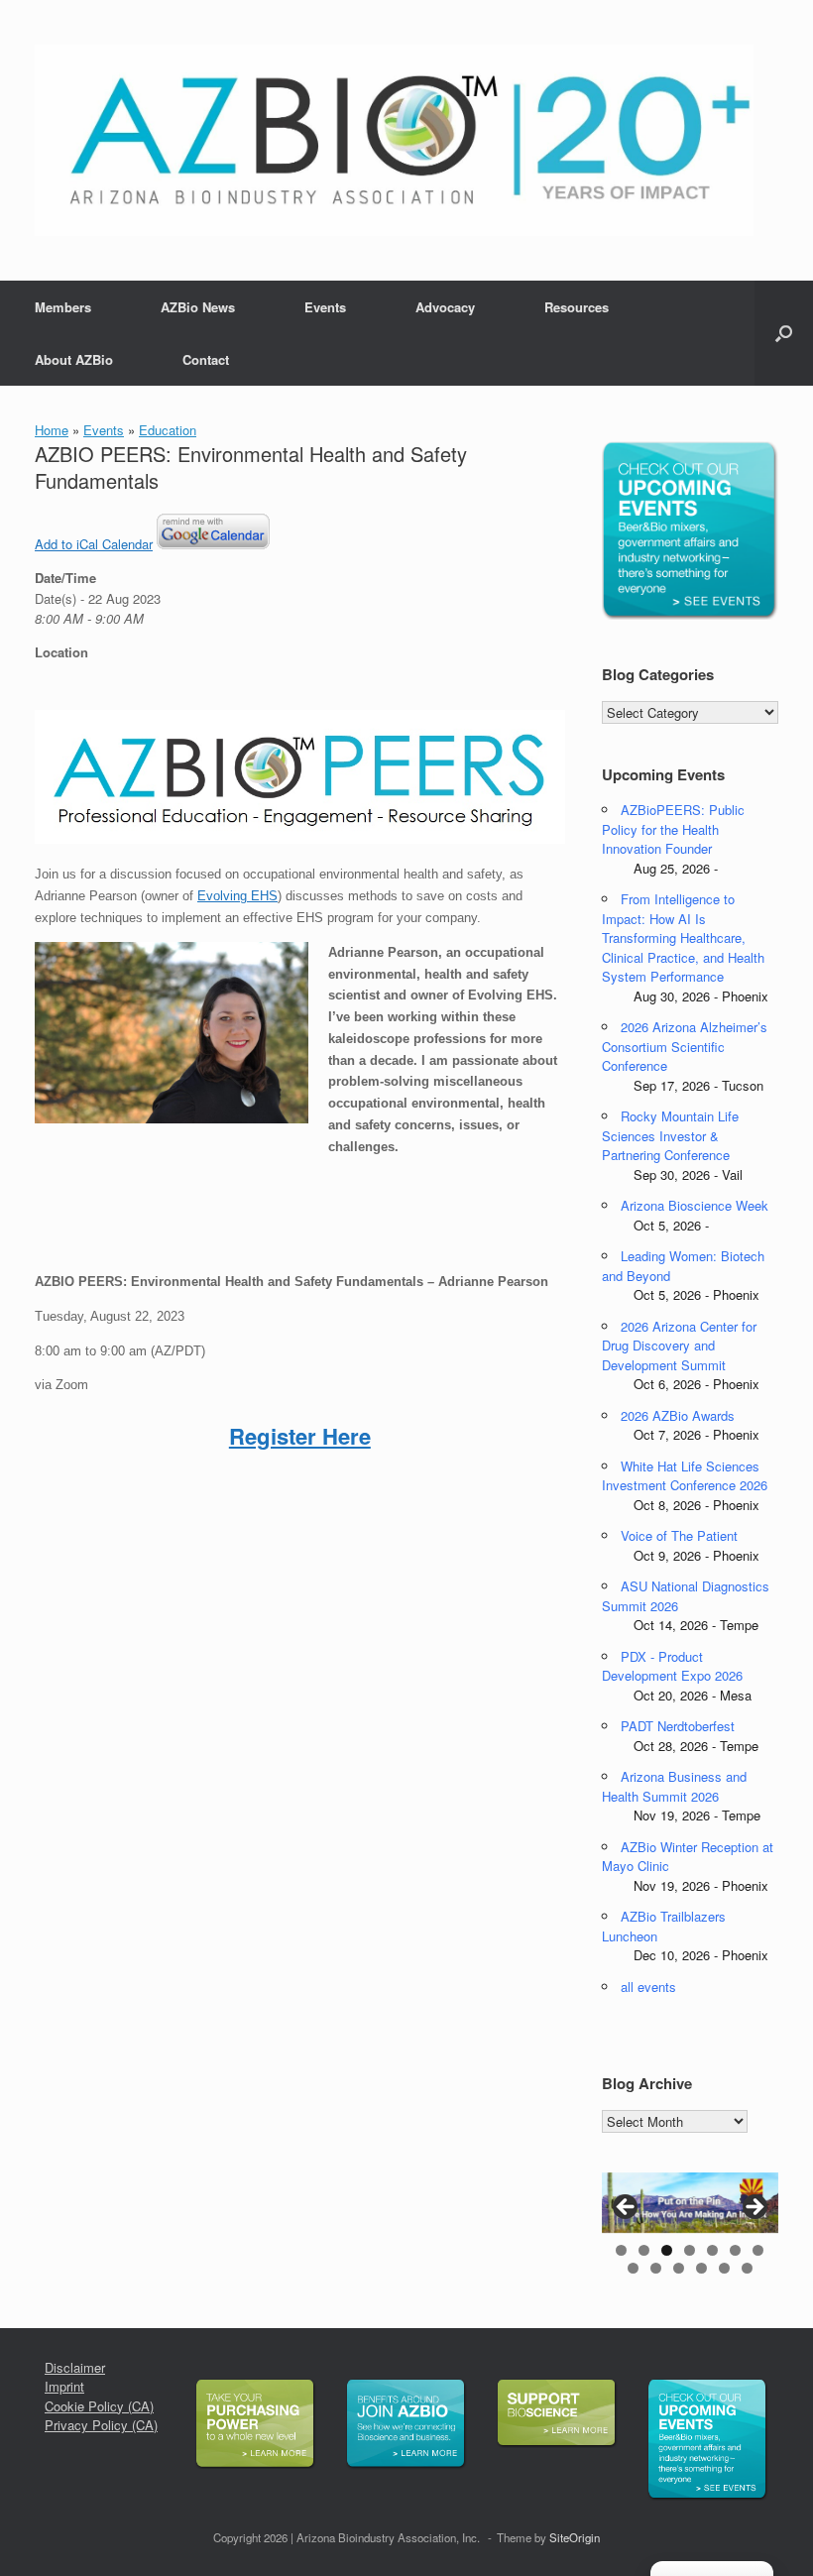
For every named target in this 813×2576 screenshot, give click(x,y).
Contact (206, 359)
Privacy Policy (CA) (101, 2425)
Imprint (64, 2386)
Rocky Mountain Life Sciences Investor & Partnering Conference (670, 1135)
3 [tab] (667, 2250)
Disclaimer (75, 2367)
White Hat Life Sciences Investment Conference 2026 (685, 1476)
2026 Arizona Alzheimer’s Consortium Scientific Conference (685, 1046)
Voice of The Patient (679, 1535)
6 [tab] (735, 2250)
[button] (784, 333)
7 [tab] (758, 2250)
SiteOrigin (575, 2537)
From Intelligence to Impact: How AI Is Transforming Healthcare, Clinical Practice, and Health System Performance (683, 937)
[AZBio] (394, 140)
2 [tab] (644, 2250)
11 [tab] (701, 2268)
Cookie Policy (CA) (99, 2406)
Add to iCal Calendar (94, 544)
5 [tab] (712, 2250)
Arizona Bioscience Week (695, 1205)
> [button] (754, 2208)
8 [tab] (633, 2268)
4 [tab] (690, 2250)
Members (63, 307)
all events (648, 1987)
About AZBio (74, 359)
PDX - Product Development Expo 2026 (672, 1666)
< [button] (627, 2208)
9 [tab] (656, 2268)
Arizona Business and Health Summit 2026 (674, 1786)
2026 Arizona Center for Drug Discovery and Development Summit (679, 1346)
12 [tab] (724, 2268)
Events (325, 307)
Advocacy (445, 307)
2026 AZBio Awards (678, 1415)
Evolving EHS (237, 896)
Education (168, 430)
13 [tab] (747, 2268)
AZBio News (198, 307)
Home (52, 430)
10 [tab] (679, 2268)
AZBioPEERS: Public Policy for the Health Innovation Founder (673, 829)
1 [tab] (621, 2250)
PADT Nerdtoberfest (678, 1726)
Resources (577, 307)
